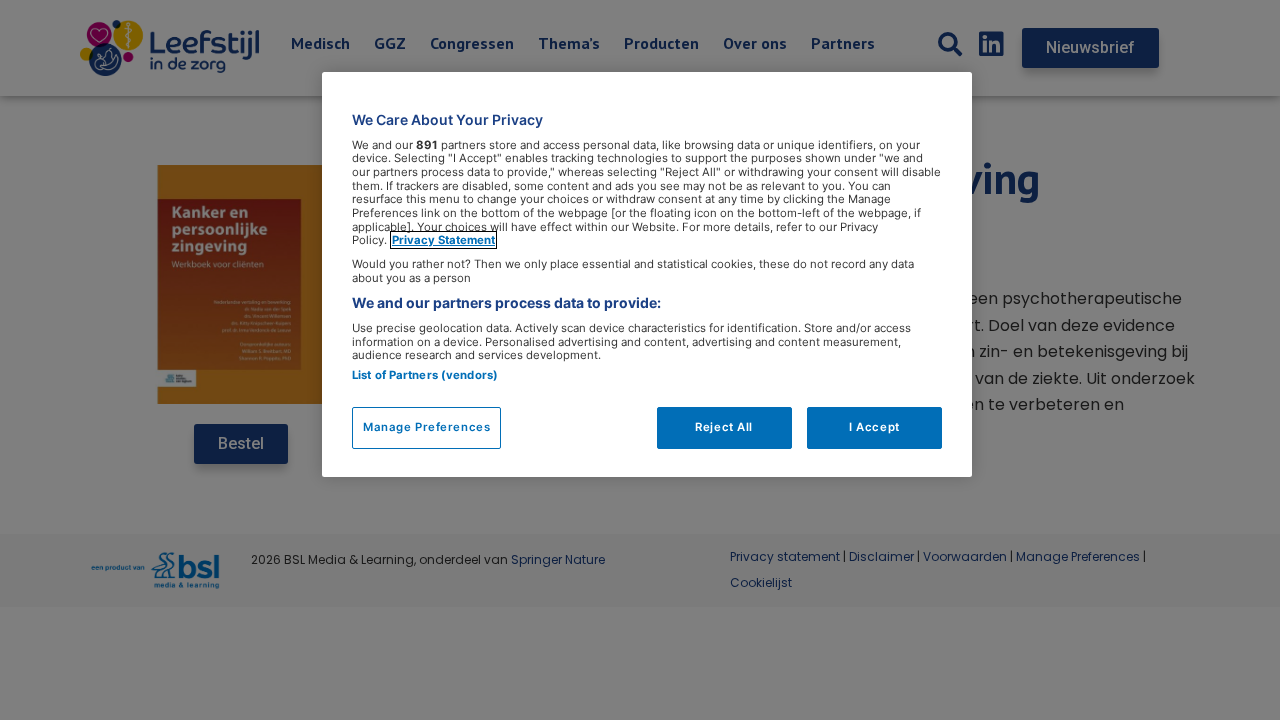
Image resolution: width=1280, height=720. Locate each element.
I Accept (874, 427)
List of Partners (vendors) (425, 375)
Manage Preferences (426, 427)
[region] (647, 274)
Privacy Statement (443, 240)
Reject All (724, 427)
